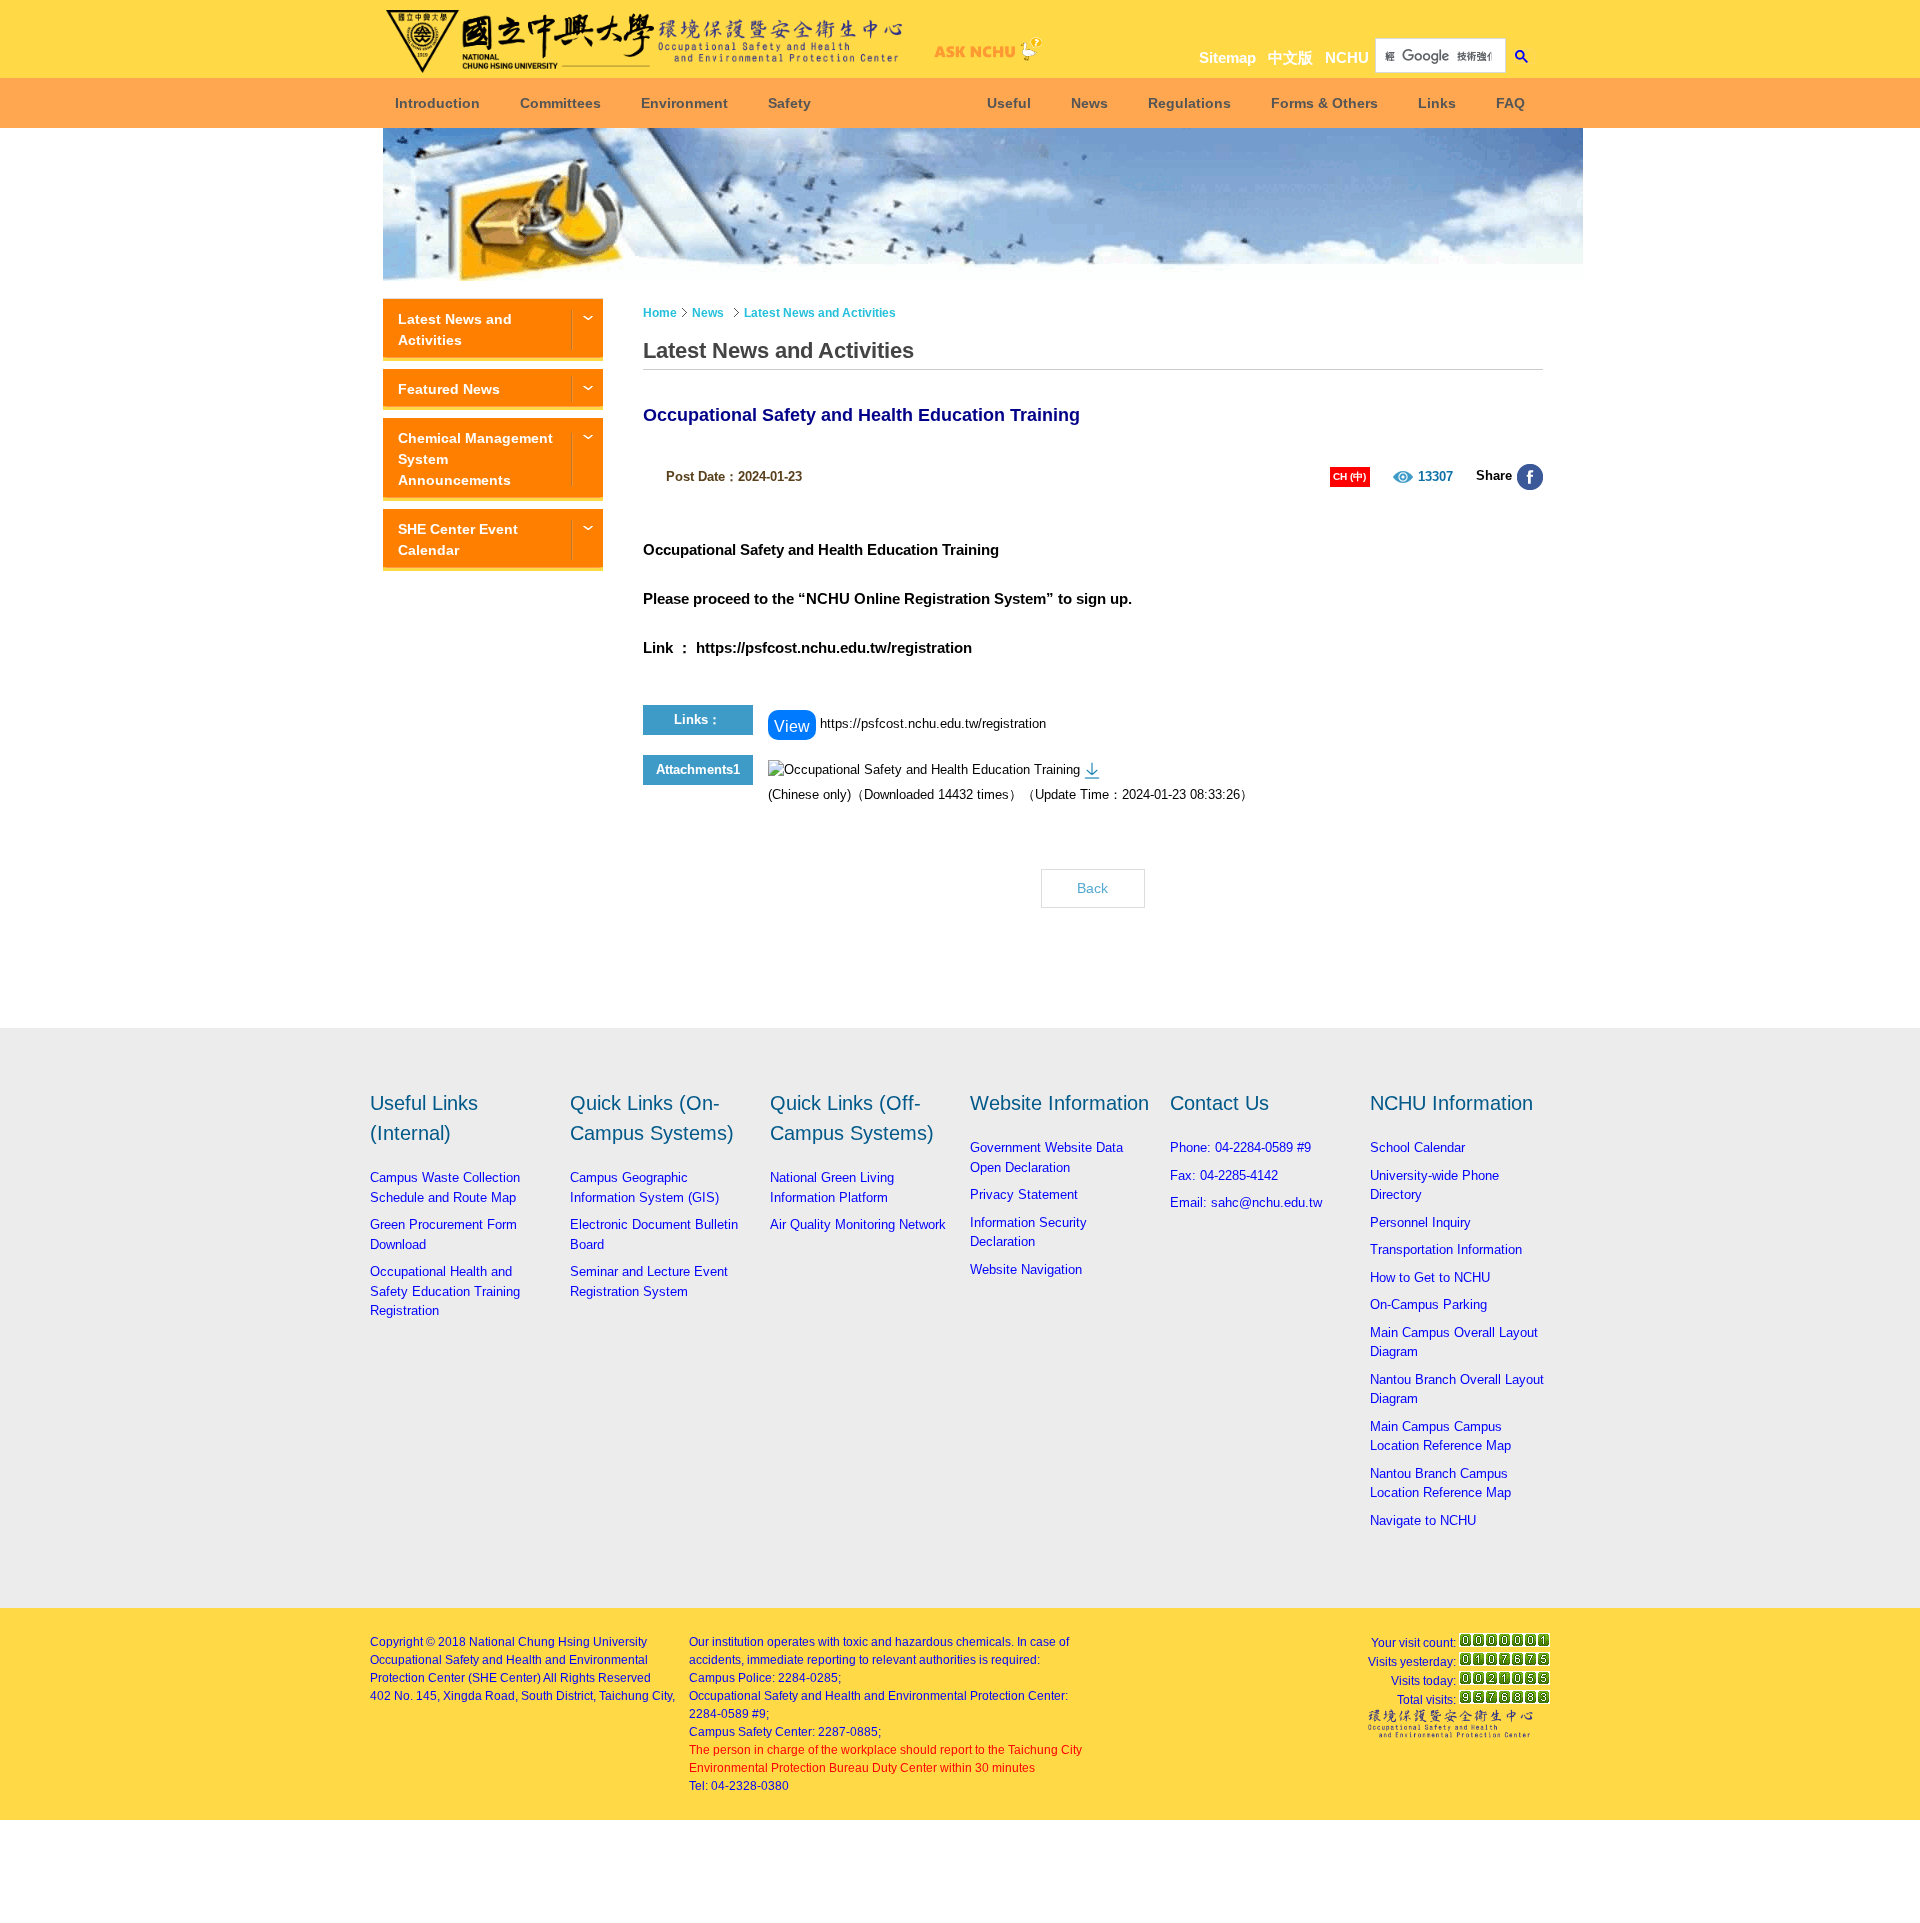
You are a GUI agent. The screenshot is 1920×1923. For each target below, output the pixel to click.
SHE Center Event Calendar (458, 539)
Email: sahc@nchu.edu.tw (1246, 1202)
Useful (1009, 103)
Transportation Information (1446, 1249)
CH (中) (1349, 476)
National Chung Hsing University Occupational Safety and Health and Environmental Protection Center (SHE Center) (509, 1660)
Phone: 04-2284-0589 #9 (1240, 1147)
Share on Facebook (1530, 477)
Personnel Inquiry (1420, 1222)
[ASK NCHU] (985, 54)
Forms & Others (1324, 103)
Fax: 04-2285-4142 (1224, 1175)
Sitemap (1227, 57)
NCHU (1347, 57)
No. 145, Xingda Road (454, 1696)
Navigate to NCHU (1423, 1520)
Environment (684, 103)
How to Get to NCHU (1430, 1277)
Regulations (1189, 103)
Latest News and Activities (455, 329)
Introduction (437, 103)
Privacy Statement (1024, 1194)
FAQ (1510, 103)
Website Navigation (1026, 1269)
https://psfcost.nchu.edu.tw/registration (834, 647)
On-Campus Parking (1428, 1304)
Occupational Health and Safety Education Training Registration (445, 1291)
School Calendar (1417, 1147)
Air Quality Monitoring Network (858, 1224)
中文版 (1290, 57)
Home (660, 313)
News (1089, 103)
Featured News (449, 389)
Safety (789, 103)
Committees (560, 103)
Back (1092, 888)
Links (1437, 103)
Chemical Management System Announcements (475, 459)
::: (1520, 21)
